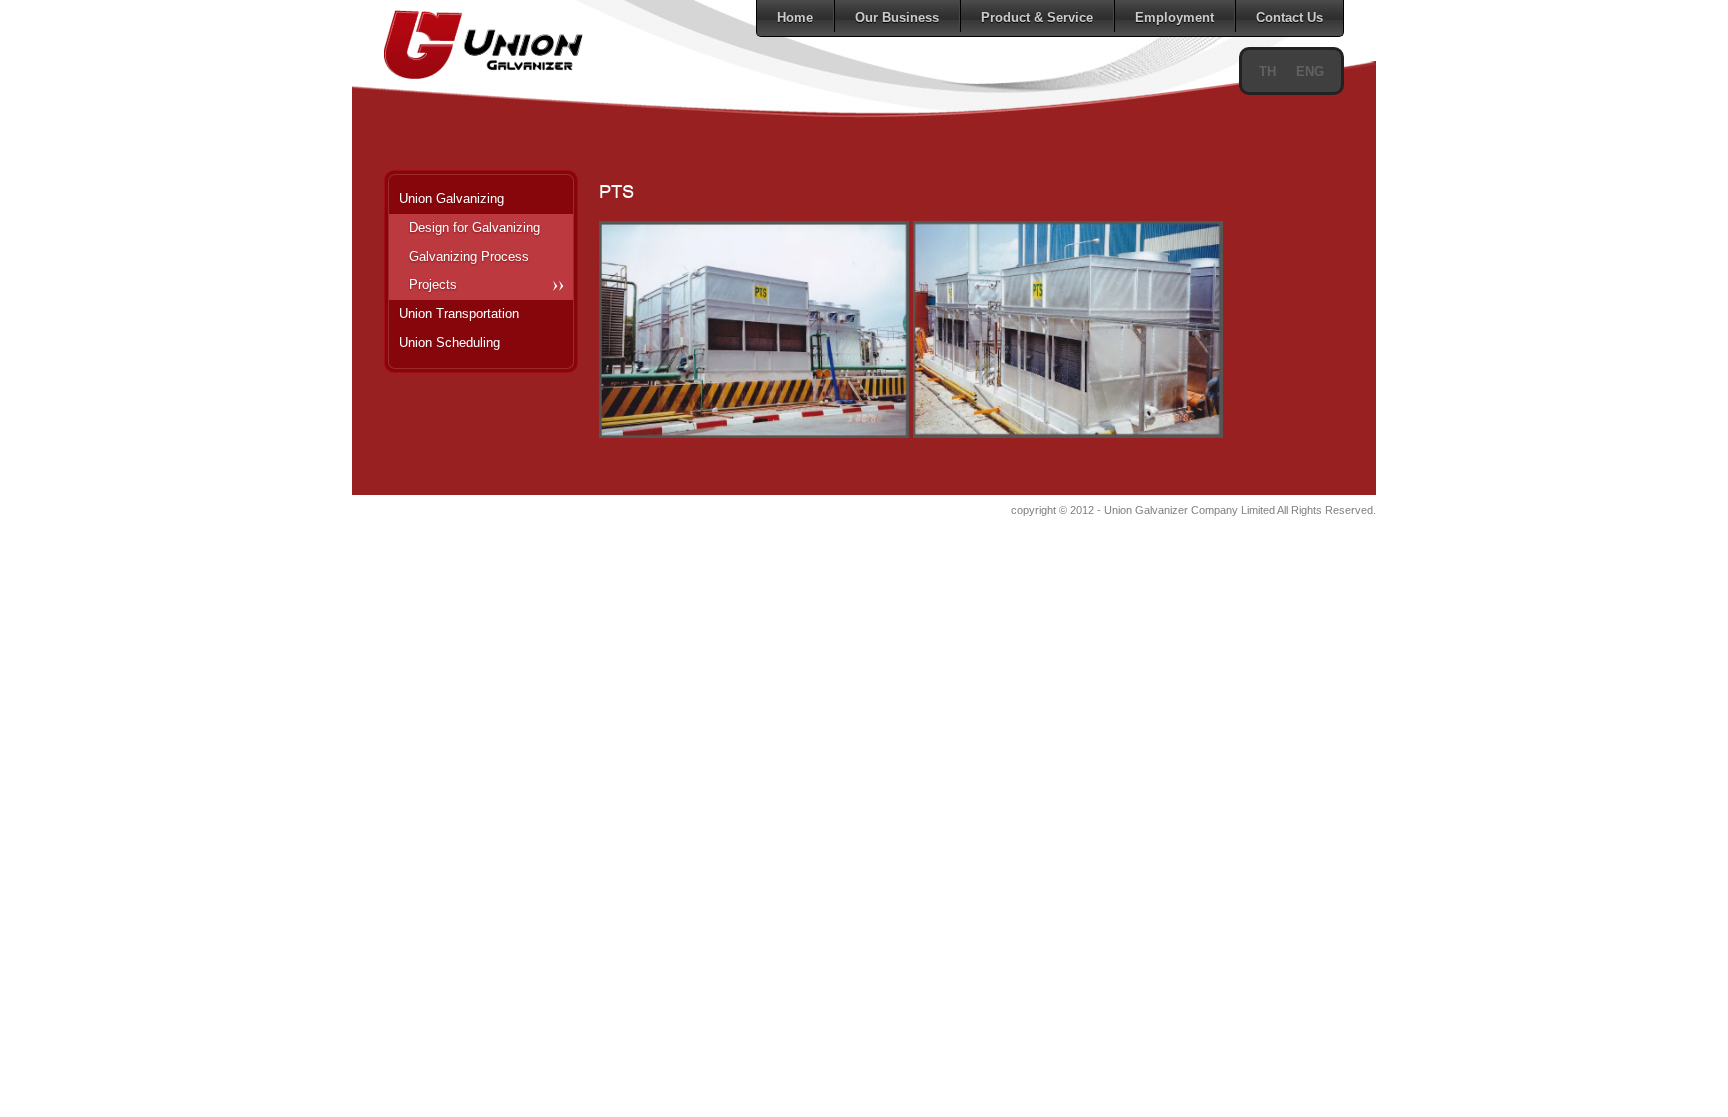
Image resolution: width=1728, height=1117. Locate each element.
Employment (1174, 17)
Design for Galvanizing (474, 227)
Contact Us (1289, 17)
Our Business (897, 17)
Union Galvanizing (451, 198)
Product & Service (1037, 17)
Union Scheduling (449, 342)
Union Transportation (459, 313)
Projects (433, 284)
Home (795, 17)
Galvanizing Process (469, 256)
